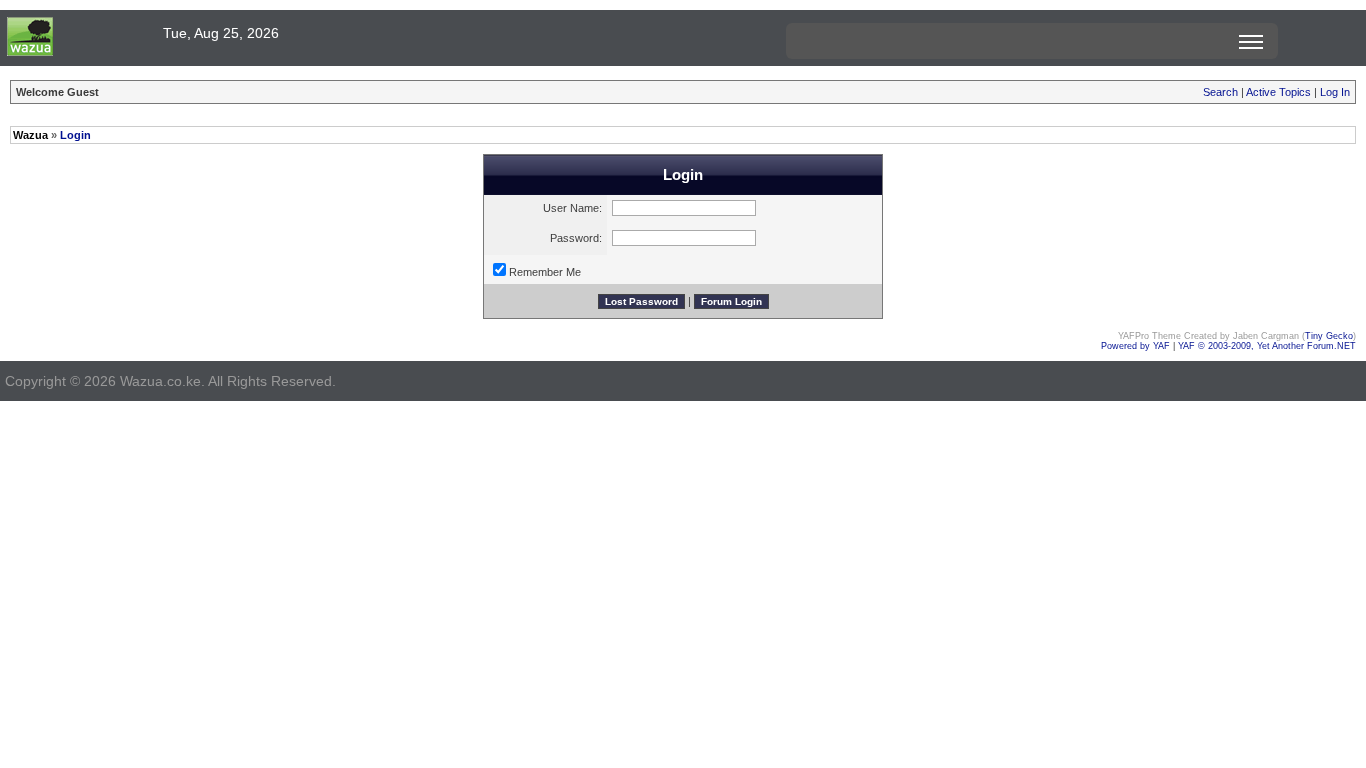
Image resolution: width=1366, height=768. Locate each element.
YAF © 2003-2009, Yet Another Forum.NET (1267, 346)
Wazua (30, 135)
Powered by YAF (1135, 346)
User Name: (572, 208)
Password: (576, 238)
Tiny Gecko (1329, 336)
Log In (1335, 92)
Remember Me (545, 272)
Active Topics (1278, 92)
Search (1220, 92)
